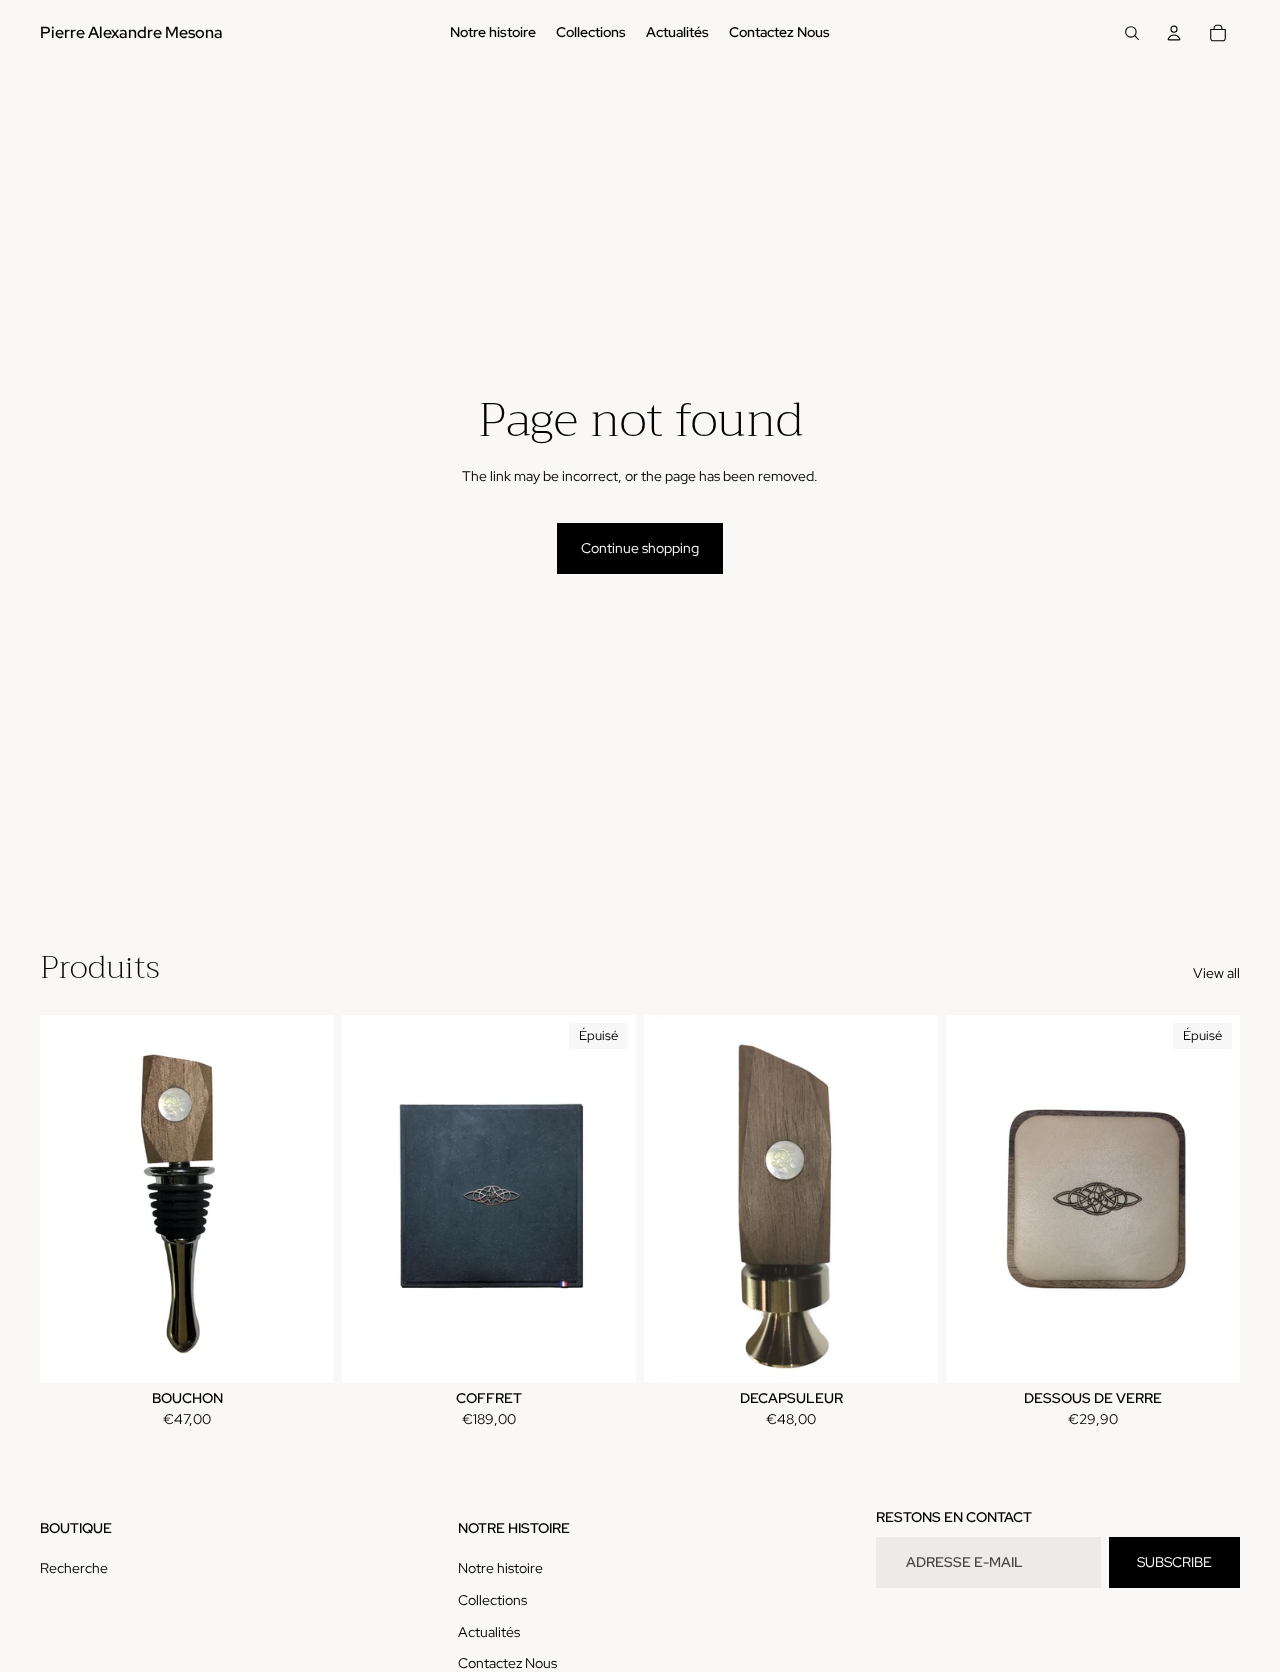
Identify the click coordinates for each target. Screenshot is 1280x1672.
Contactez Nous (507, 1663)
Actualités (489, 1632)
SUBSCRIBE (1174, 1562)
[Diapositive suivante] (304, 1199)
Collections (492, 1600)
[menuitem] (493, 33)
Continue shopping (640, 548)
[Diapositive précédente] (70, 1199)
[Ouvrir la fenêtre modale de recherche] (1132, 33)
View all (1216, 973)
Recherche (74, 1568)
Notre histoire (500, 1568)
